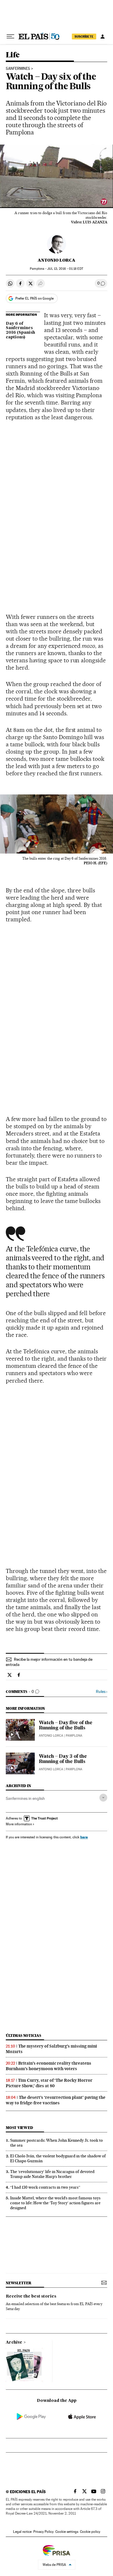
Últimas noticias (23, 2036)
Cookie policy (90, 2532)
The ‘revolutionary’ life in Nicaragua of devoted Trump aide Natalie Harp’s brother (52, 2174)
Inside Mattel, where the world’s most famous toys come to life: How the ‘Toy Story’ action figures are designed (55, 2203)
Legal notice (22, 2532)
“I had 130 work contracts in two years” (45, 2187)
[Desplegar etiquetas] (103, 1798)
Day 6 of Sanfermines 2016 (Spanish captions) (20, 331)
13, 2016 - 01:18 (65, 269)
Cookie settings (67, 2532)
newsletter (19, 2283)
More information (19, 1824)
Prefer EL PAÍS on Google (34, 298)
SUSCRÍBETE (84, 37)
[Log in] (103, 37)
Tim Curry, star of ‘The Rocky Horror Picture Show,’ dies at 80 (49, 2083)
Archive (14, 2342)
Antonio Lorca (57, 260)
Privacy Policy (43, 2532)
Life (13, 55)
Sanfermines (18, 69)
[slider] (57, 204)
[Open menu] (10, 37)
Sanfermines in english (25, 1798)
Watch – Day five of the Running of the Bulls (66, 1726)
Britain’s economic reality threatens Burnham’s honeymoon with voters (49, 2066)
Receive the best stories (31, 2296)
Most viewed (19, 2128)
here (84, 1837)
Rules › (102, 1692)
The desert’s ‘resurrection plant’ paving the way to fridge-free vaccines (56, 2100)
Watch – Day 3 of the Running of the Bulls (63, 1759)
